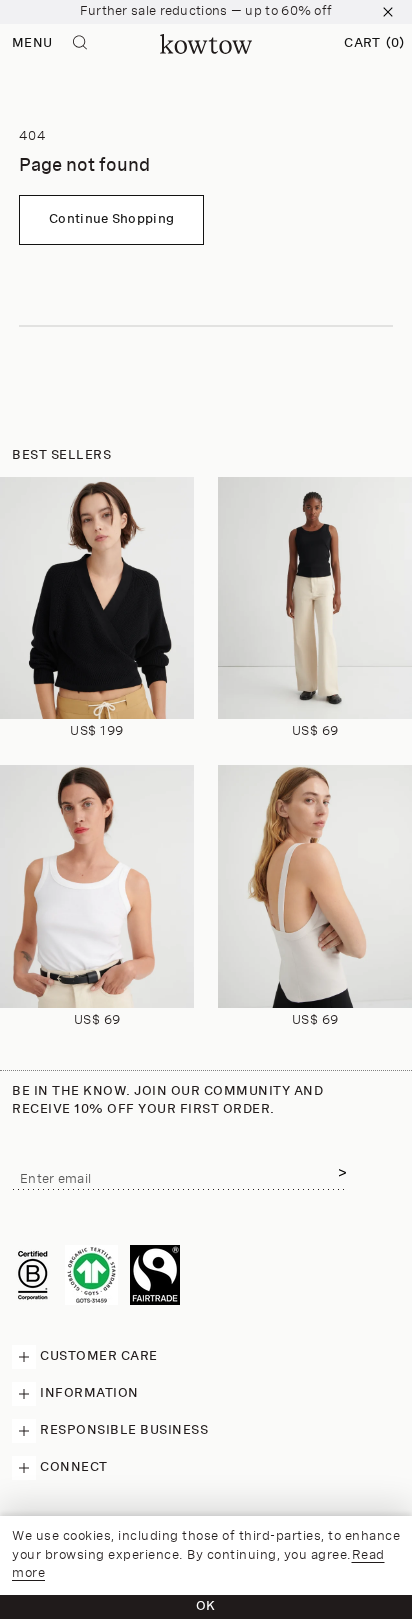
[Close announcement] (388, 12)
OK (206, 1606)
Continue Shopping (111, 219)
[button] (374, 44)
